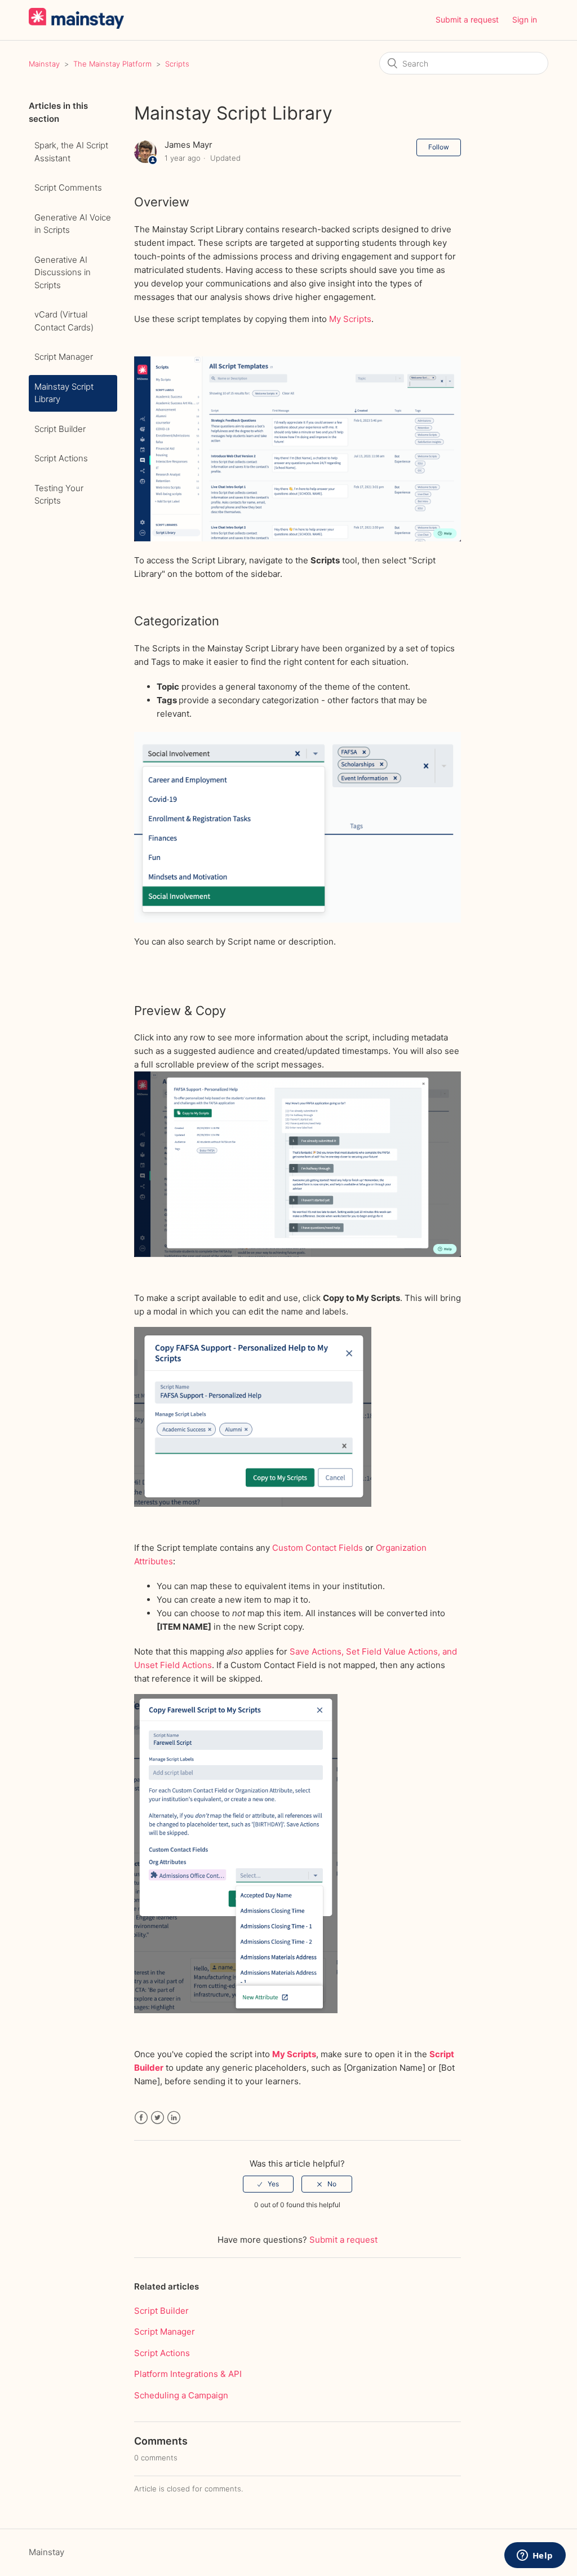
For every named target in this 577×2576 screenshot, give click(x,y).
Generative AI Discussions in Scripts (63, 272)
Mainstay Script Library (64, 393)
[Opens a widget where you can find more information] (535, 2556)
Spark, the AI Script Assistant (71, 152)
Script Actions (61, 458)
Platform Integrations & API (188, 2374)
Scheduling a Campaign (181, 2395)
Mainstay (44, 64)
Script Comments (68, 188)
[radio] (268, 2184)
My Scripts (350, 319)
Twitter (157, 2118)
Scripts (177, 64)
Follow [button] (439, 147)
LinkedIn (174, 2118)
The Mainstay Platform (112, 64)
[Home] (76, 26)
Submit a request (467, 19)
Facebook (141, 2118)
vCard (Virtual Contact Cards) (64, 321)
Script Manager (64, 357)
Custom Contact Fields (318, 1548)
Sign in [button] (525, 19)
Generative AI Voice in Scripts (73, 224)
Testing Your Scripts (59, 495)
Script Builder (60, 429)
